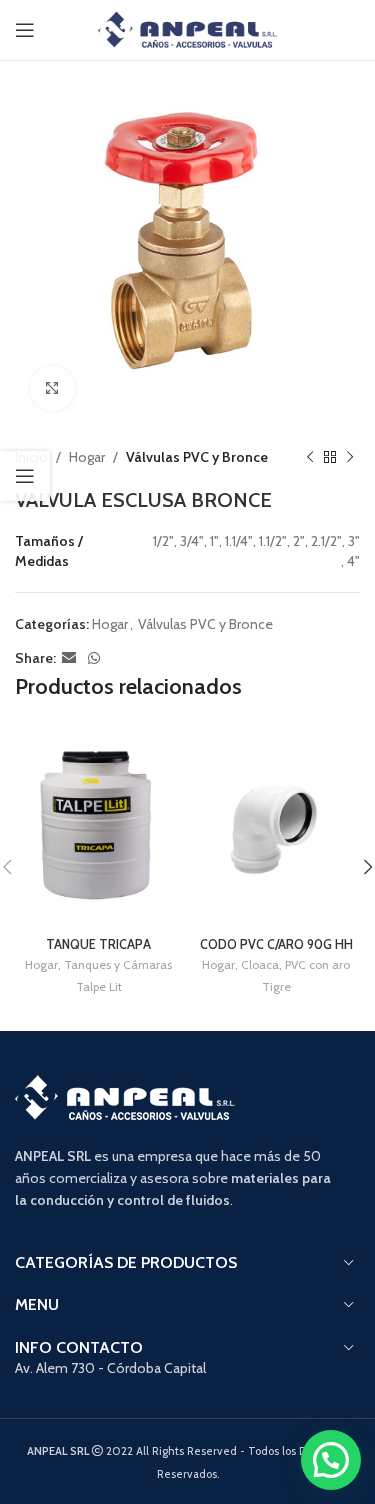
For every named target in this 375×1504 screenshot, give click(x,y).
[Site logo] (187, 28)
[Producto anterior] (310, 457)
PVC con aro (317, 964)
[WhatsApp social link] (94, 658)
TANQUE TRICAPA (98, 944)
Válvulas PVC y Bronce (197, 457)
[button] (331, 1460)
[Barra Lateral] (25, 476)
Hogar (87, 457)
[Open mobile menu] (25, 30)
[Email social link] (69, 658)
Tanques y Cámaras (118, 964)
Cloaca (260, 964)
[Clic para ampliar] (52, 388)
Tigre (276, 986)
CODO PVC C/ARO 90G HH (276, 944)
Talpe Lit (99, 986)
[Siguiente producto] (350, 457)
